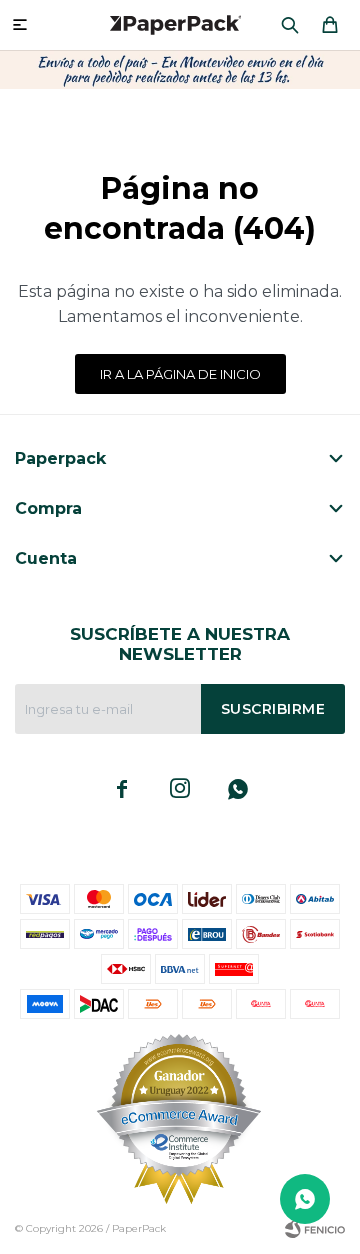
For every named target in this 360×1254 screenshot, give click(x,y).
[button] (290, 25)
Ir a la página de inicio (180, 374)
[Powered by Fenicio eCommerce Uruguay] (315, 1229)
